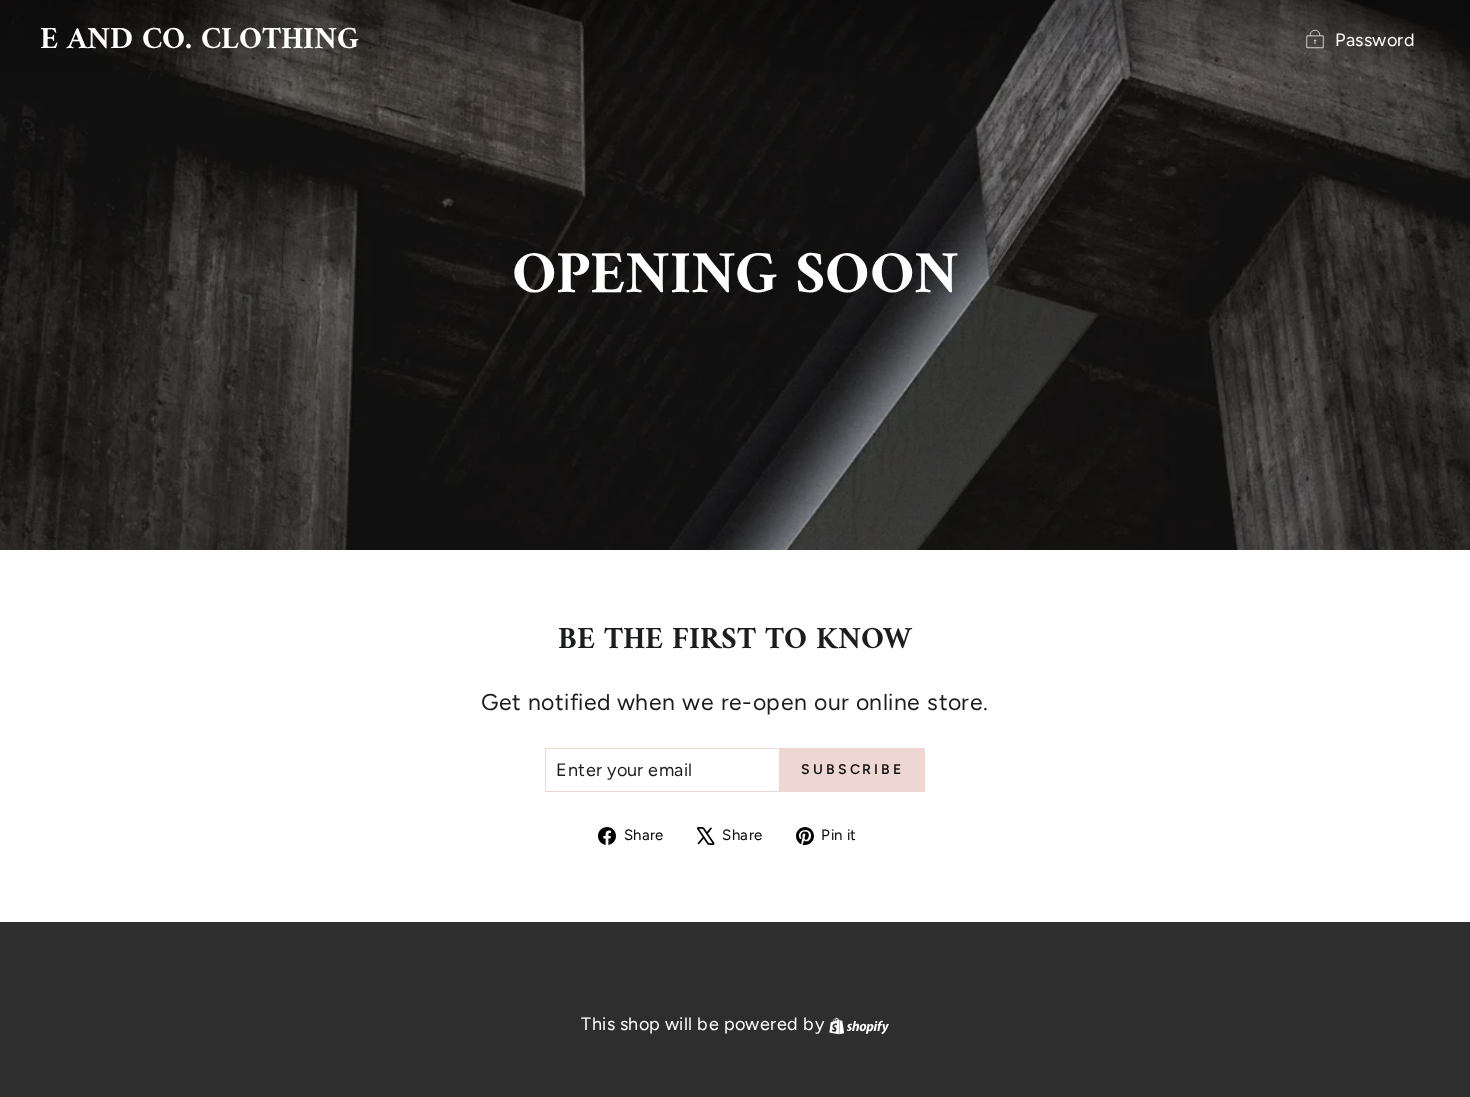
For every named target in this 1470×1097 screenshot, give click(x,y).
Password (1375, 40)
